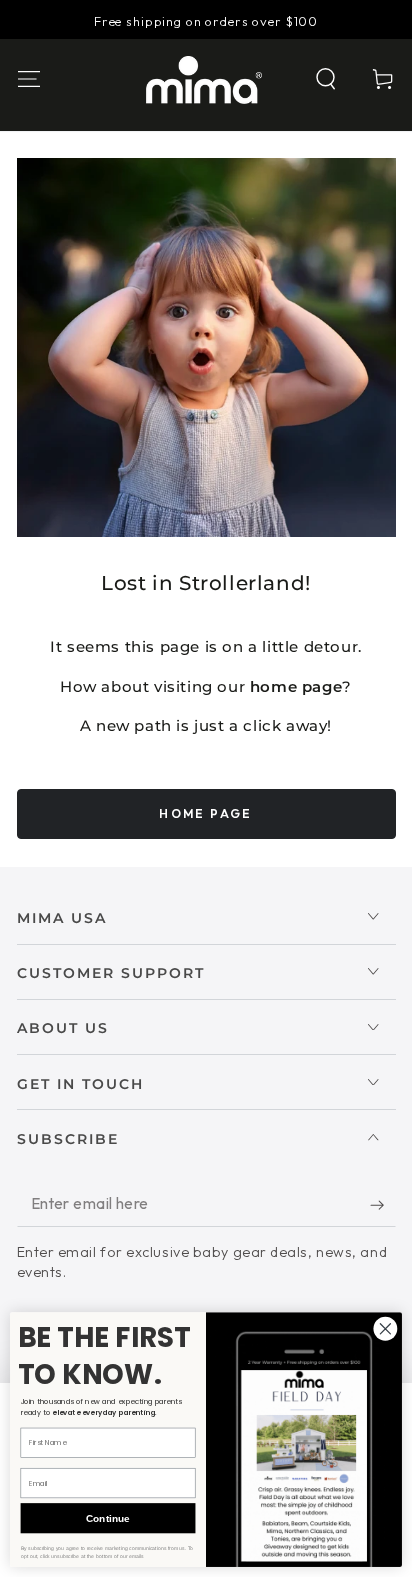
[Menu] (28, 79)
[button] (326, 79)
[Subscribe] (382, 1205)
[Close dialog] (385, 1328)
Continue (107, 1518)
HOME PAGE (206, 813)
